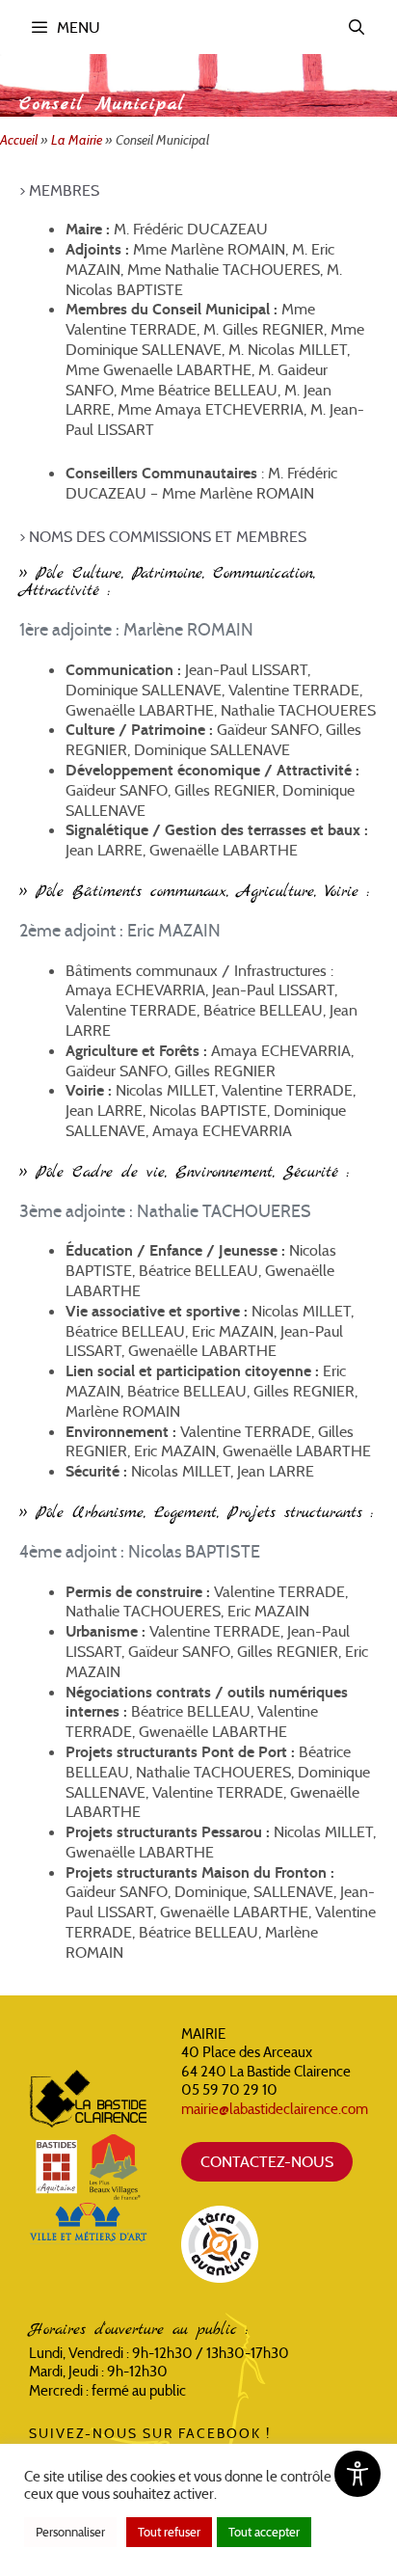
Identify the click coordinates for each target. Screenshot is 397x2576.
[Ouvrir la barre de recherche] (357, 27)
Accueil (19, 140)
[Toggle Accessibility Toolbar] (357, 2474)
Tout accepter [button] (264, 2532)
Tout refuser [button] (169, 2532)
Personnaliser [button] (70, 2532)
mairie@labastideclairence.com (275, 2109)
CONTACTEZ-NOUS (267, 2161)
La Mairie (77, 140)
